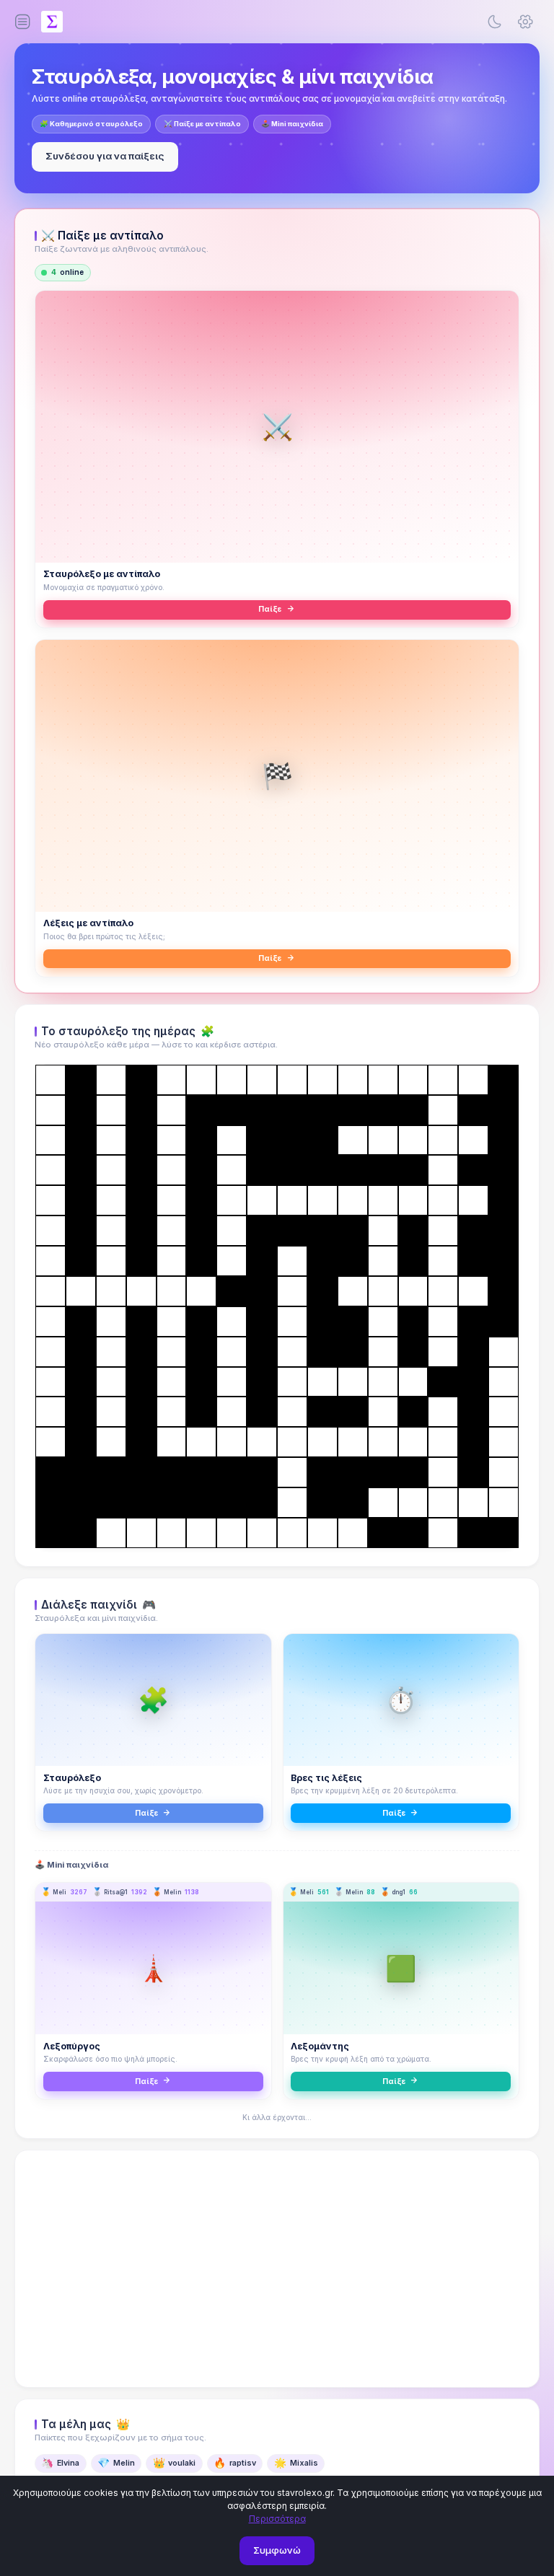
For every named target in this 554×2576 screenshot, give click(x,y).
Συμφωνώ (277, 2550)
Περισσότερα (277, 2519)
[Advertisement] (277, 2269)
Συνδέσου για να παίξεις (105, 156)
